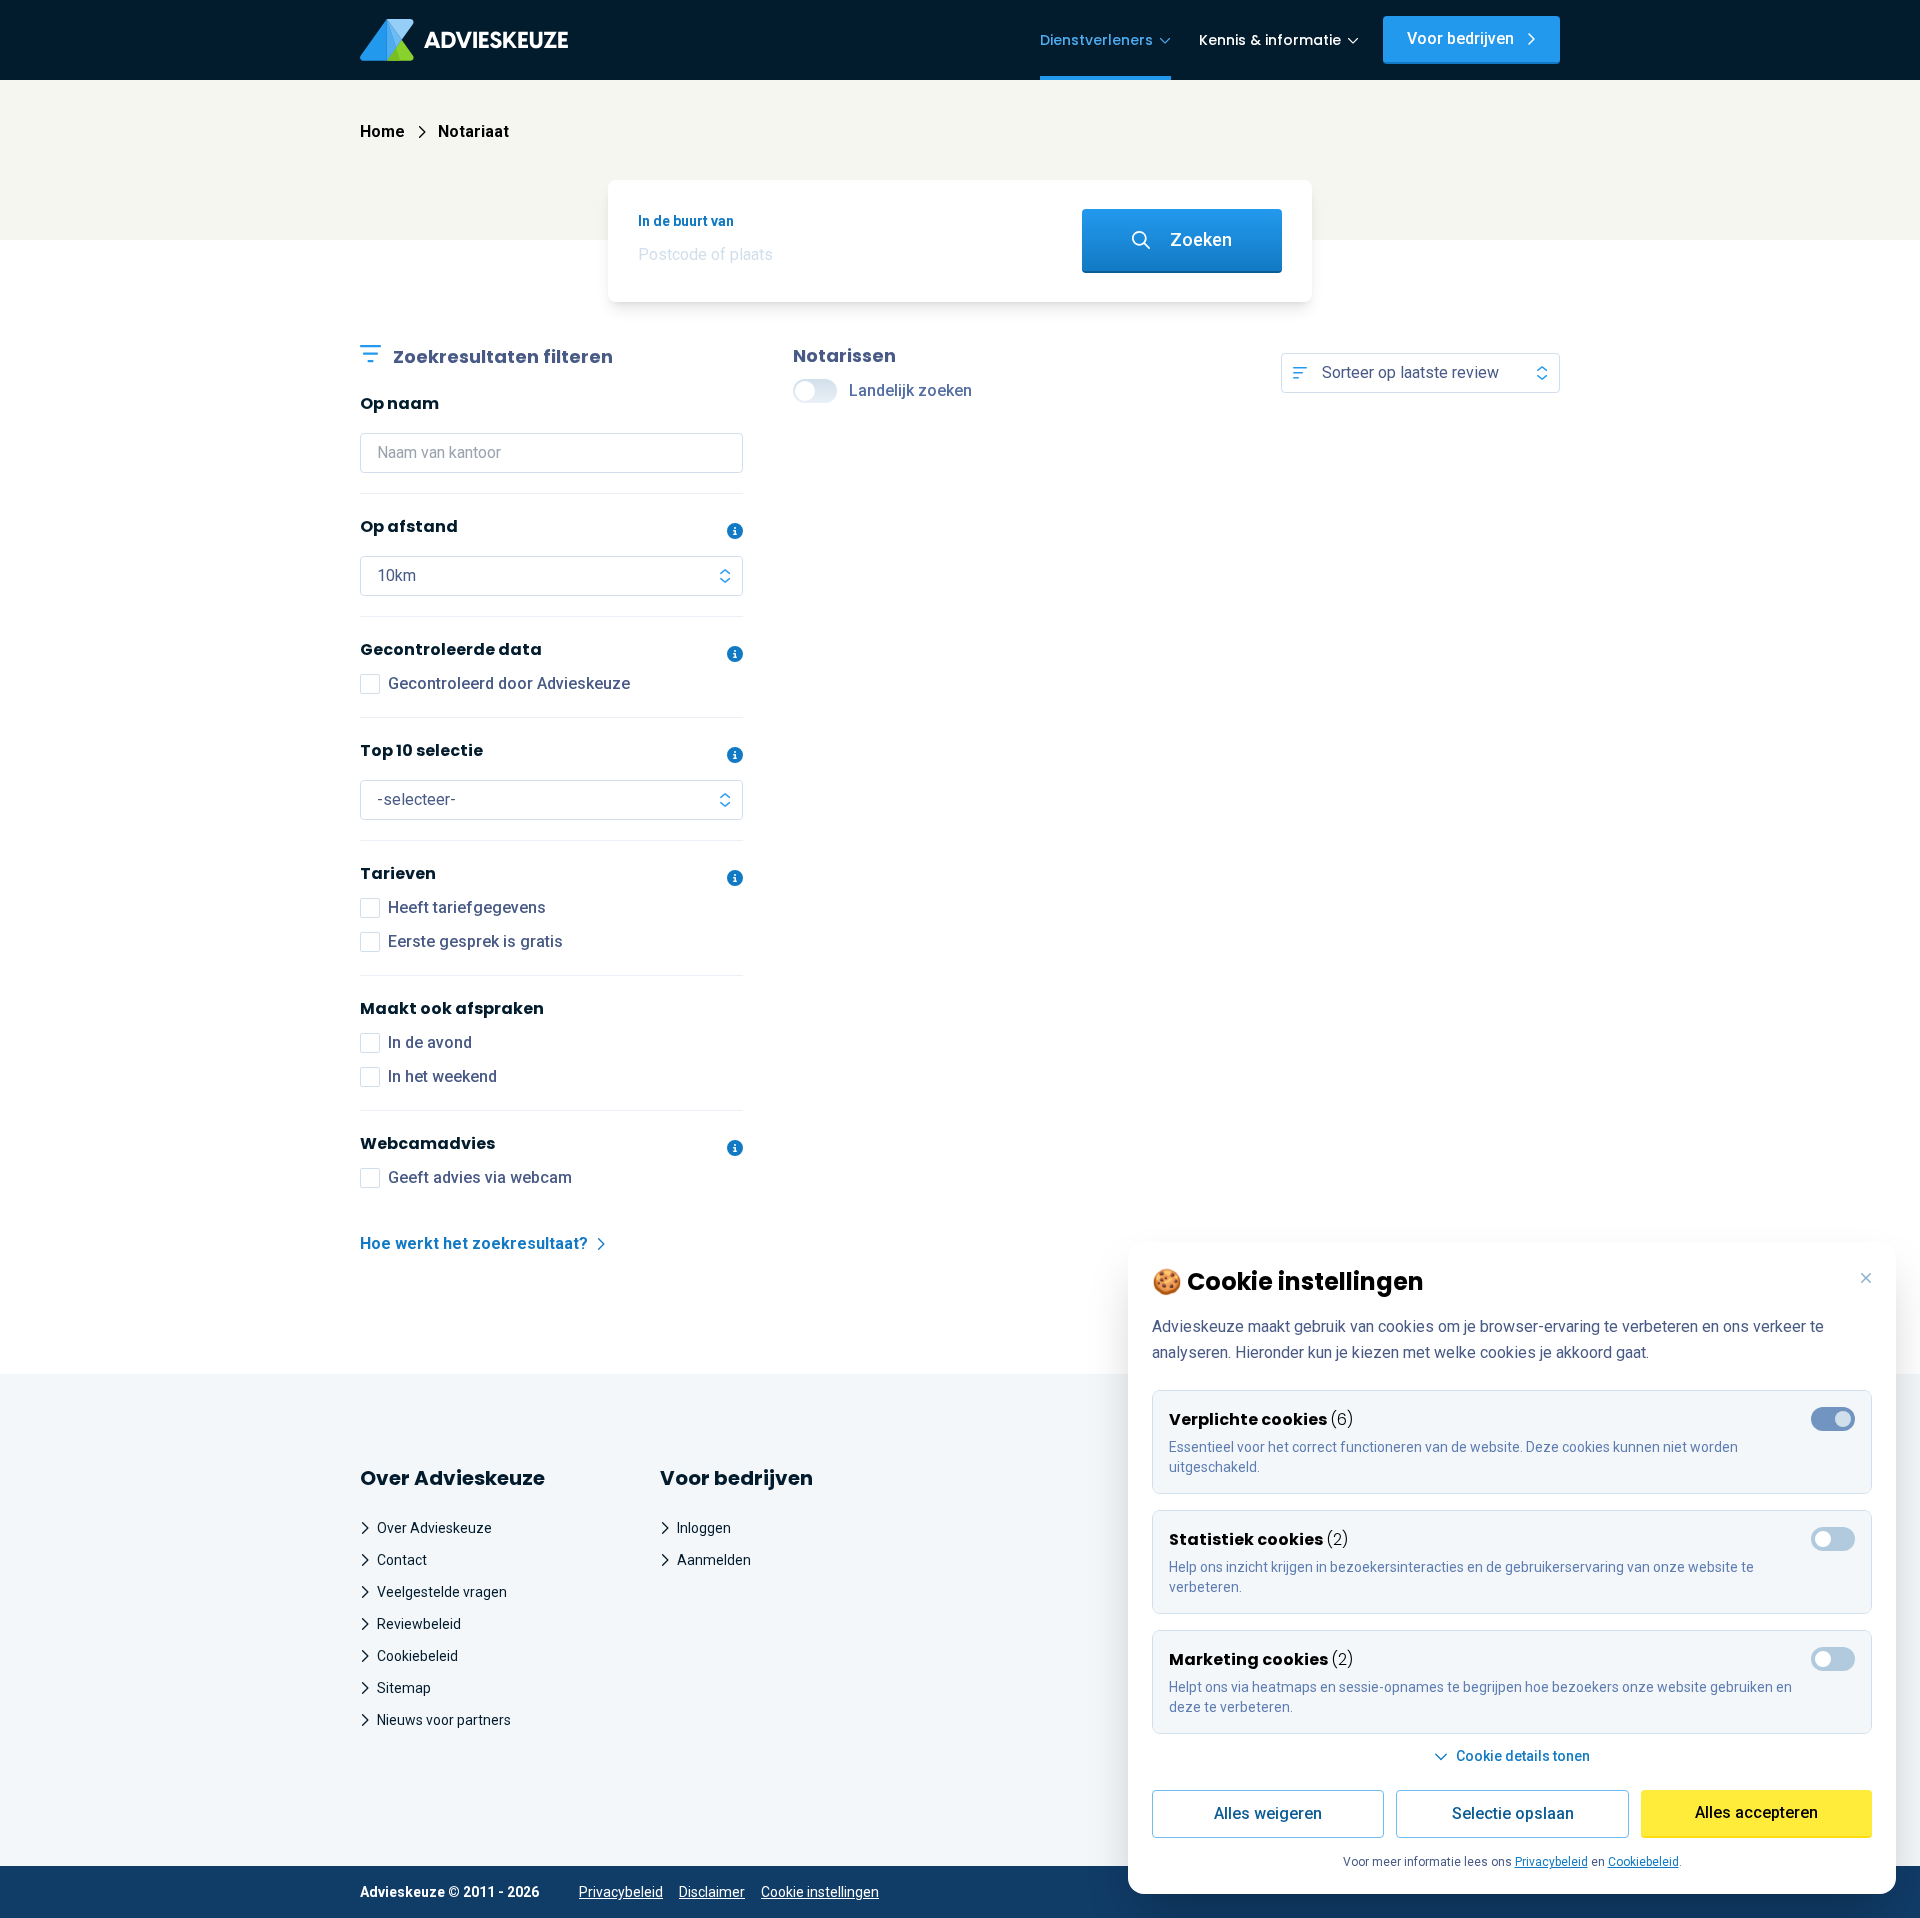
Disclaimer (712, 1892)
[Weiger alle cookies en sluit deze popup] (1866, 1279)
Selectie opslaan (1513, 1813)
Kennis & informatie (1270, 40)
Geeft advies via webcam (480, 1177)
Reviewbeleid (419, 1624)
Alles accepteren (1756, 1812)
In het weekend (442, 1076)
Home (382, 131)
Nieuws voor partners (444, 1720)
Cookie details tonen (1523, 1756)
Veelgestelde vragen (442, 1592)
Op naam (399, 403)
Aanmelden (714, 1560)
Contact (402, 1560)
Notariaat (473, 131)
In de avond (430, 1042)
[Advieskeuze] (464, 40)
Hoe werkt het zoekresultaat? (474, 1243)
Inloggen (704, 1528)
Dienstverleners (1096, 40)
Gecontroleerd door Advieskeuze (509, 683)
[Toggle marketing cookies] (1833, 1539)
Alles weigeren (1268, 1813)
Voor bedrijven (1460, 38)
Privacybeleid (621, 1892)
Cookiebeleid (417, 1656)
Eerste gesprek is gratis (475, 941)
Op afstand (409, 526)
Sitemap (404, 1688)
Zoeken (1201, 239)
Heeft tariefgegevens (467, 907)
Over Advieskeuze (434, 1528)
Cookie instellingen (820, 1892)
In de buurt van (686, 221)
